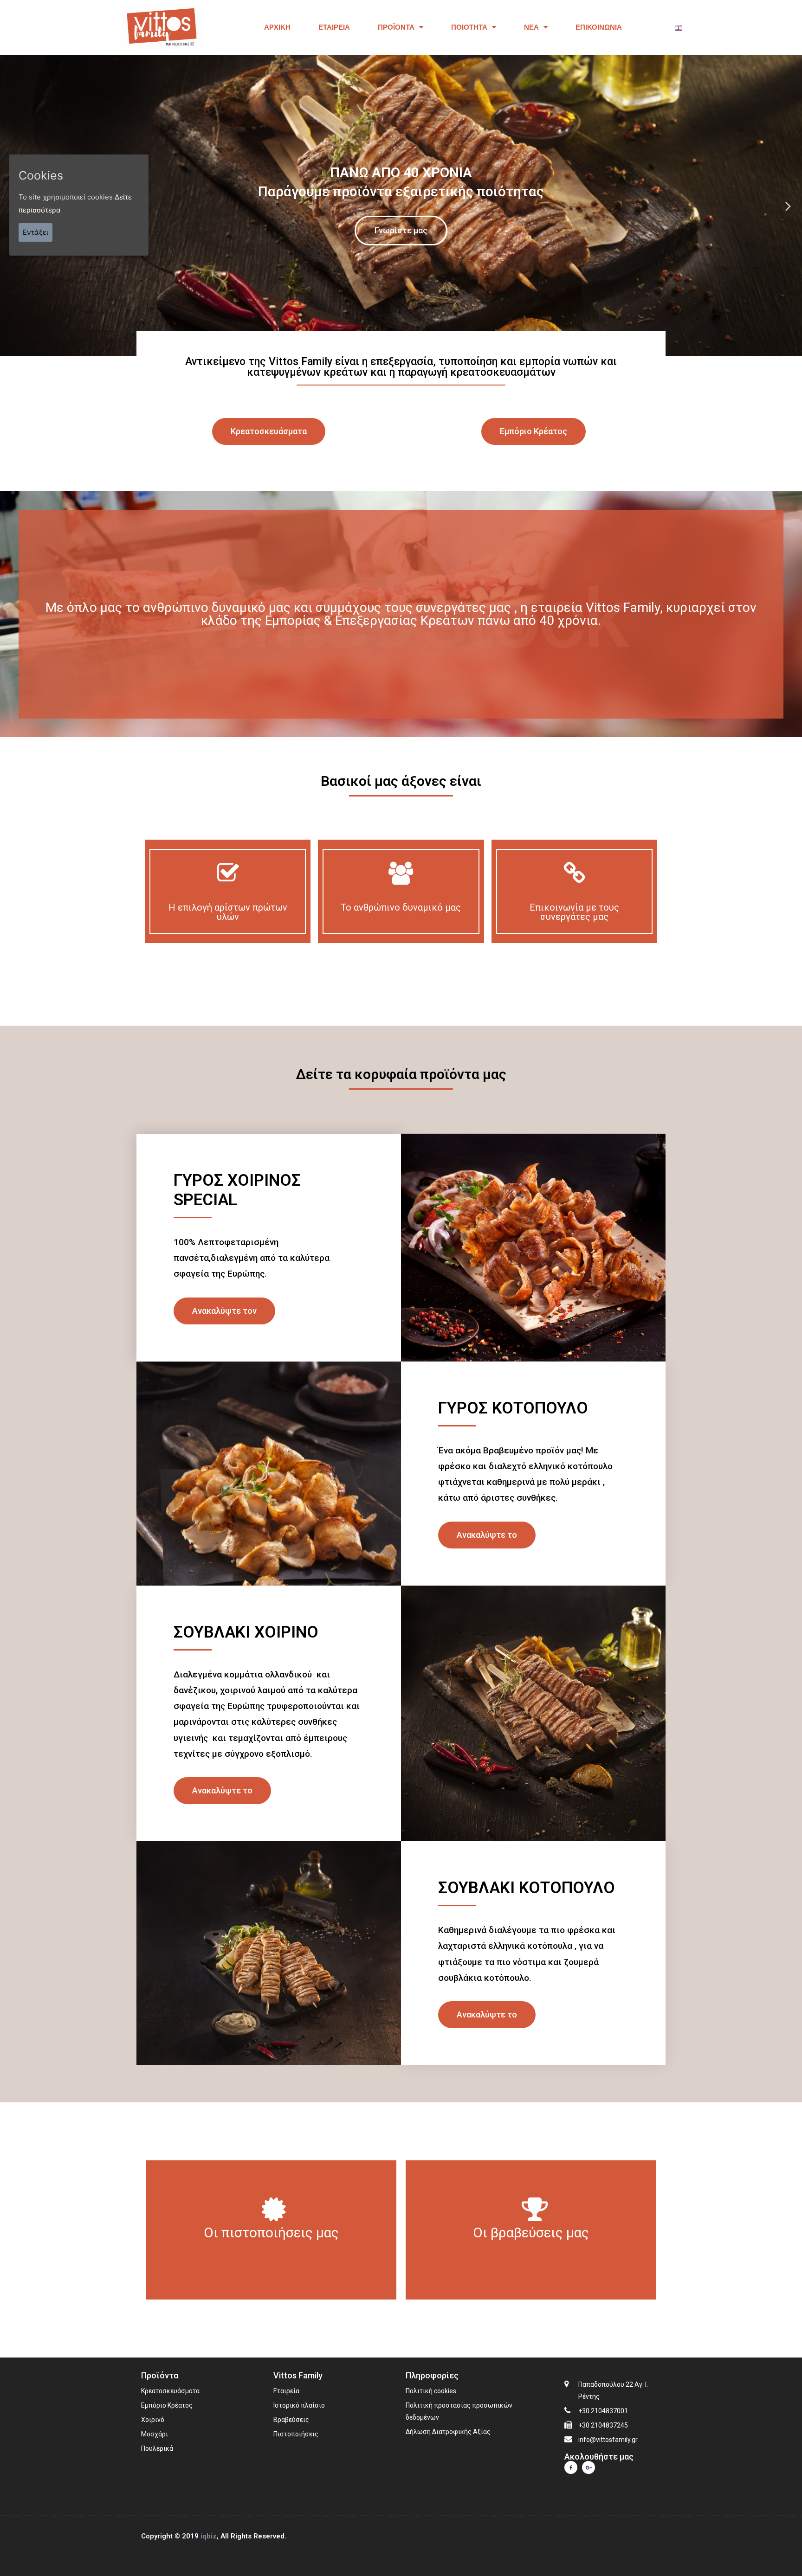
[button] (269, 431)
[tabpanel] (401, 206)
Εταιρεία (334, 27)
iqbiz (209, 2536)
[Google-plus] (589, 2467)
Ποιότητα (469, 27)
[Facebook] (571, 2467)
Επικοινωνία (599, 27)
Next (788, 205)
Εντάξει (36, 232)
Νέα (531, 27)
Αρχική (277, 27)
